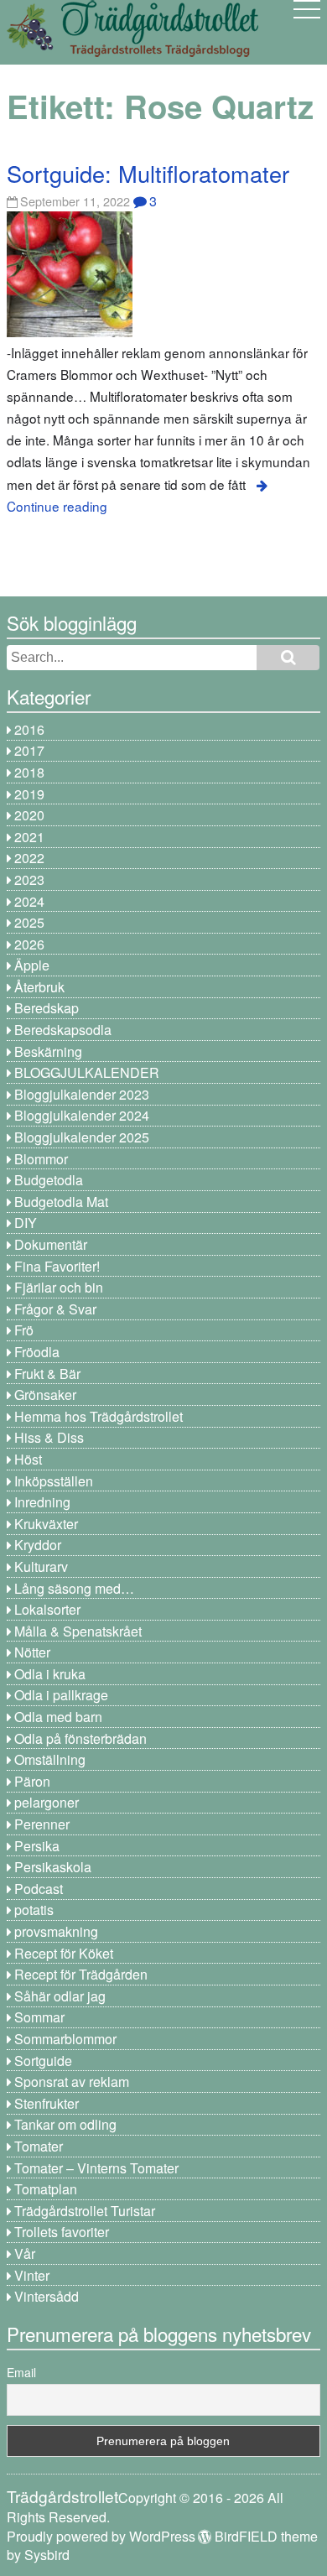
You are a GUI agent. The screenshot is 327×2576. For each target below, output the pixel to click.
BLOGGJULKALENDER (87, 1072)
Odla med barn (58, 1717)
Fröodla (37, 1352)
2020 (29, 815)
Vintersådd (47, 2296)
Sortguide (43, 2061)
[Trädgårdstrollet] (132, 51)
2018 (29, 772)
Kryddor (38, 1545)
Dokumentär (51, 1244)
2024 (29, 901)
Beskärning (48, 1051)
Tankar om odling (65, 2124)
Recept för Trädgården (81, 1974)
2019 (29, 794)
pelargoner (47, 1802)
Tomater (39, 2146)
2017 (29, 750)
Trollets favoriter (62, 2232)
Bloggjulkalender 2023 (82, 1094)
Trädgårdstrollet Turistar (85, 2211)
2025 (29, 922)
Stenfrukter (47, 2103)
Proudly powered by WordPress (101, 2536)
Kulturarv (41, 1566)
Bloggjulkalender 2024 (82, 1115)
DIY (26, 1223)
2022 (29, 858)
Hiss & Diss (49, 1437)
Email (21, 2372)
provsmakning (56, 1931)
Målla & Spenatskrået (78, 1631)
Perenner (42, 1824)
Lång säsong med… (74, 1588)
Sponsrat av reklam (72, 2082)
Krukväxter (46, 1524)
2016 (29, 729)
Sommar (39, 2017)
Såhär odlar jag (60, 1996)
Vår (25, 2253)
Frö (24, 1330)
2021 (29, 837)
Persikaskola (53, 1867)
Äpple (32, 965)
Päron (32, 1781)
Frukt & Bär (47, 1374)
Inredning (42, 1502)
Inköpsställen (54, 1481)
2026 (29, 944)
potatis (34, 1910)
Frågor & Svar (55, 1309)
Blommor (41, 1159)
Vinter (32, 2275)
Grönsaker (45, 1395)
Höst (28, 1459)
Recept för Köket (64, 1953)
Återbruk (39, 987)
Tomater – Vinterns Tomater (96, 2168)
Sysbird (47, 2555)
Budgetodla (49, 1180)
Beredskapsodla (63, 1030)
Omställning (50, 1759)
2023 (29, 879)
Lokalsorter (47, 1609)
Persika (37, 1846)
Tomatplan (46, 2189)
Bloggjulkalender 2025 (82, 1137)
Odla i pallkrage (61, 1695)
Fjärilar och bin (59, 1287)
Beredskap (47, 1008)
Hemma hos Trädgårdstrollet (99, 1416)
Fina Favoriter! (57, 1266)
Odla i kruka (50, 1674)
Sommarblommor (65, 2039)
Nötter (32, 1652)
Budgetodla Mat (61, 1202)
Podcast (39, 1889)
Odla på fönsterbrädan (80, 1738)
